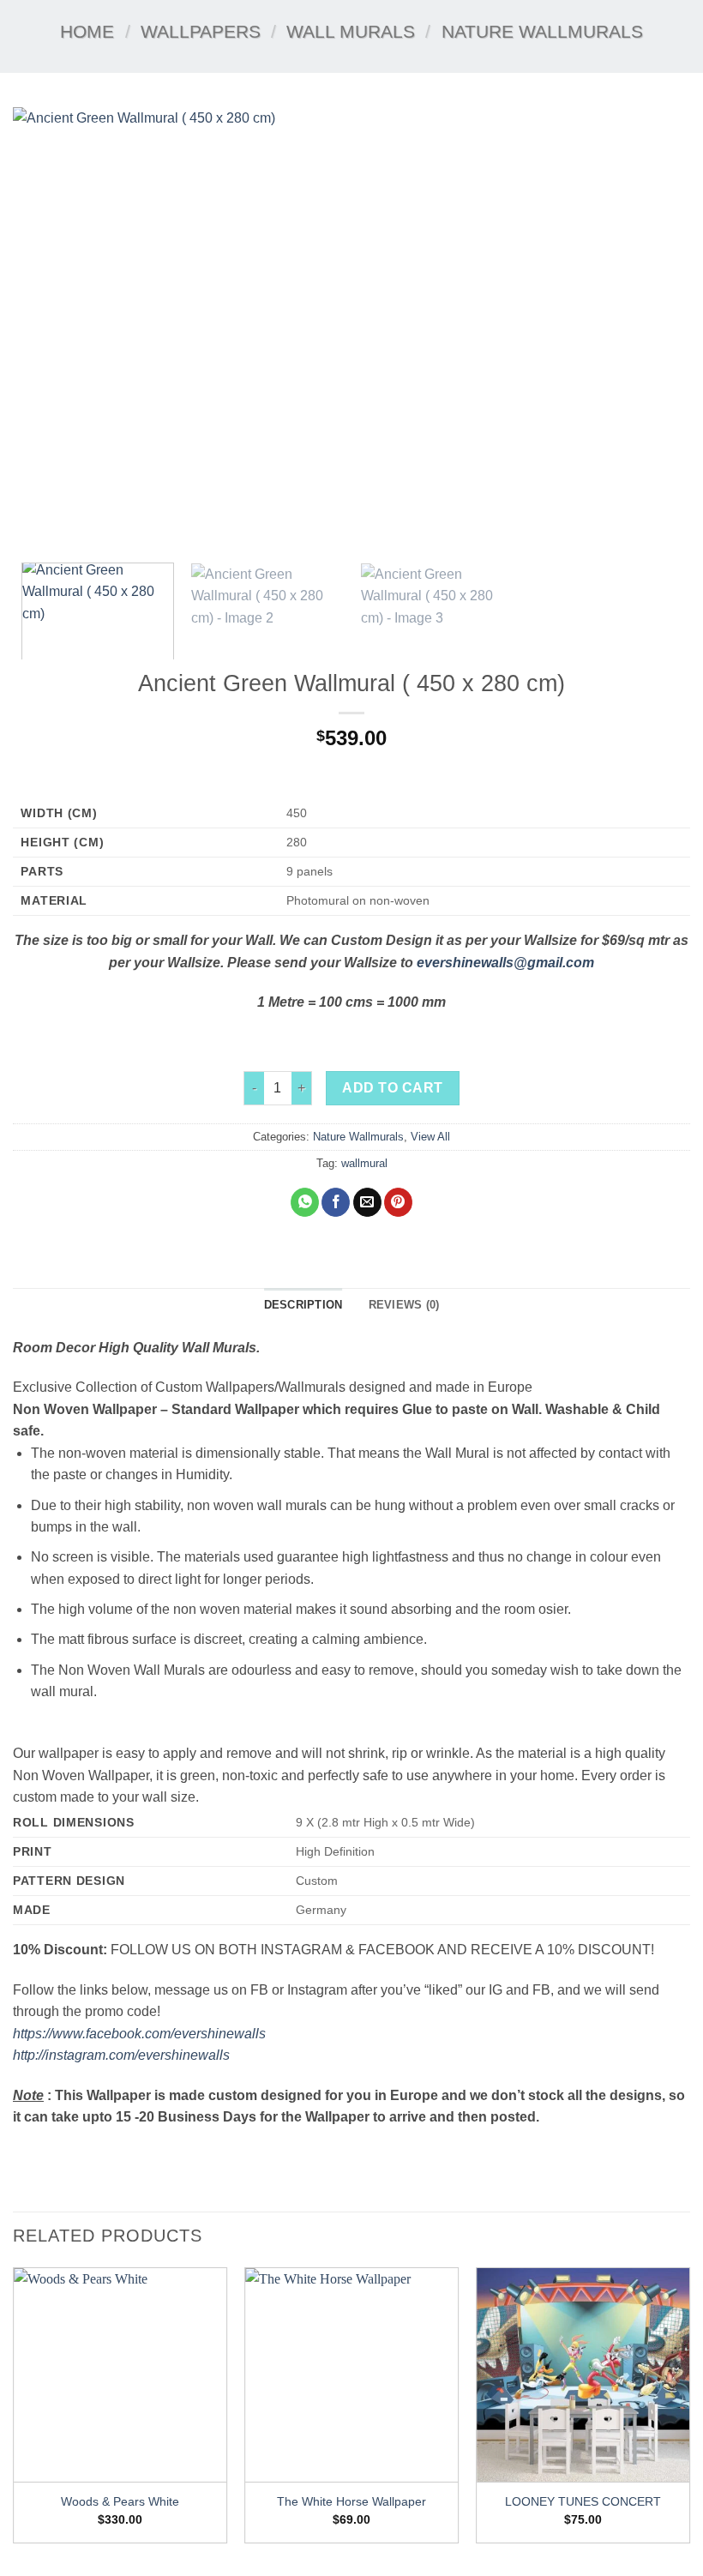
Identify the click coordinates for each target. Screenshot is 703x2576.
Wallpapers (201, 31)
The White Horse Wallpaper (351, 2501)
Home (87, 31)
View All (430, 1137)
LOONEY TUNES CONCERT (583, 2501)
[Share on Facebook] (336, 1202)
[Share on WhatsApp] (305, 1202)
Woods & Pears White (120, 2501)
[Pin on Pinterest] (398, 1202)
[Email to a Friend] (367, 1202)
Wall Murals (351, 31)
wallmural (364, 1163)
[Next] (655, 328)
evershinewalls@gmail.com (505, 963)
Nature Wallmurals (542, 31)
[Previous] (48, 328)
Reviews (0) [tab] (404, 1305)
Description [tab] (303, 1305)
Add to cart (392, 1088)
